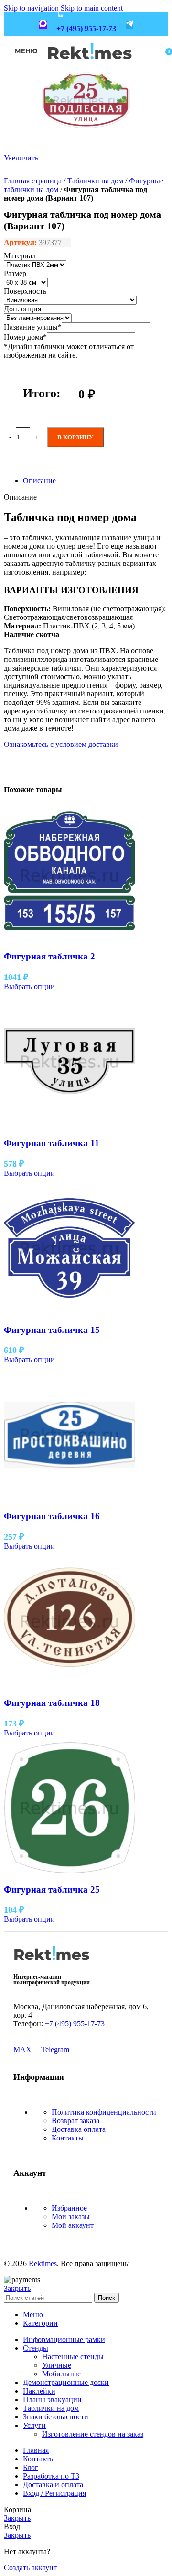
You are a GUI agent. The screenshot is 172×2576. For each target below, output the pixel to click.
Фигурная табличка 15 (52, 1330)
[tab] (39, 481)
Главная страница (33, 181)
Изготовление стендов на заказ (93, 2434)
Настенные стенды (73, 2357)
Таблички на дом (95, 181)
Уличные (57, 2365)
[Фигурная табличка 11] (70, 1124)
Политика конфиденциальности (104, 2112)
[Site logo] (90, 66)
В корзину (75, 437)
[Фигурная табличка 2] (70, 938)
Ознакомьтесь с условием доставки (61, 744)
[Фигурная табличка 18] (70, 1684)
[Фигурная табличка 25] (70, 1871)
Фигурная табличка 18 (52, 1703)
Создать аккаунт (30, 2568)
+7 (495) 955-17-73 (86, 28)
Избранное (69, 2208)
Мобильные (61, 2374)
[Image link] (52, 1964)
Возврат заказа (75, 2121)
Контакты (68, 2138)
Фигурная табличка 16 (52, 1516)
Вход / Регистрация (54, 2493)
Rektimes (43, 2263)
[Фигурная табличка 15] (70, 1311)
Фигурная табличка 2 (49, 956)
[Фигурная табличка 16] (70, 1498)
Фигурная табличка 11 (52, 1143)
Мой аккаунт (73, 2225)
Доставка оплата (79, 2129)
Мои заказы (71, 2217)
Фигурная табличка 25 (52, 1889)
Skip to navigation (32, 8)
